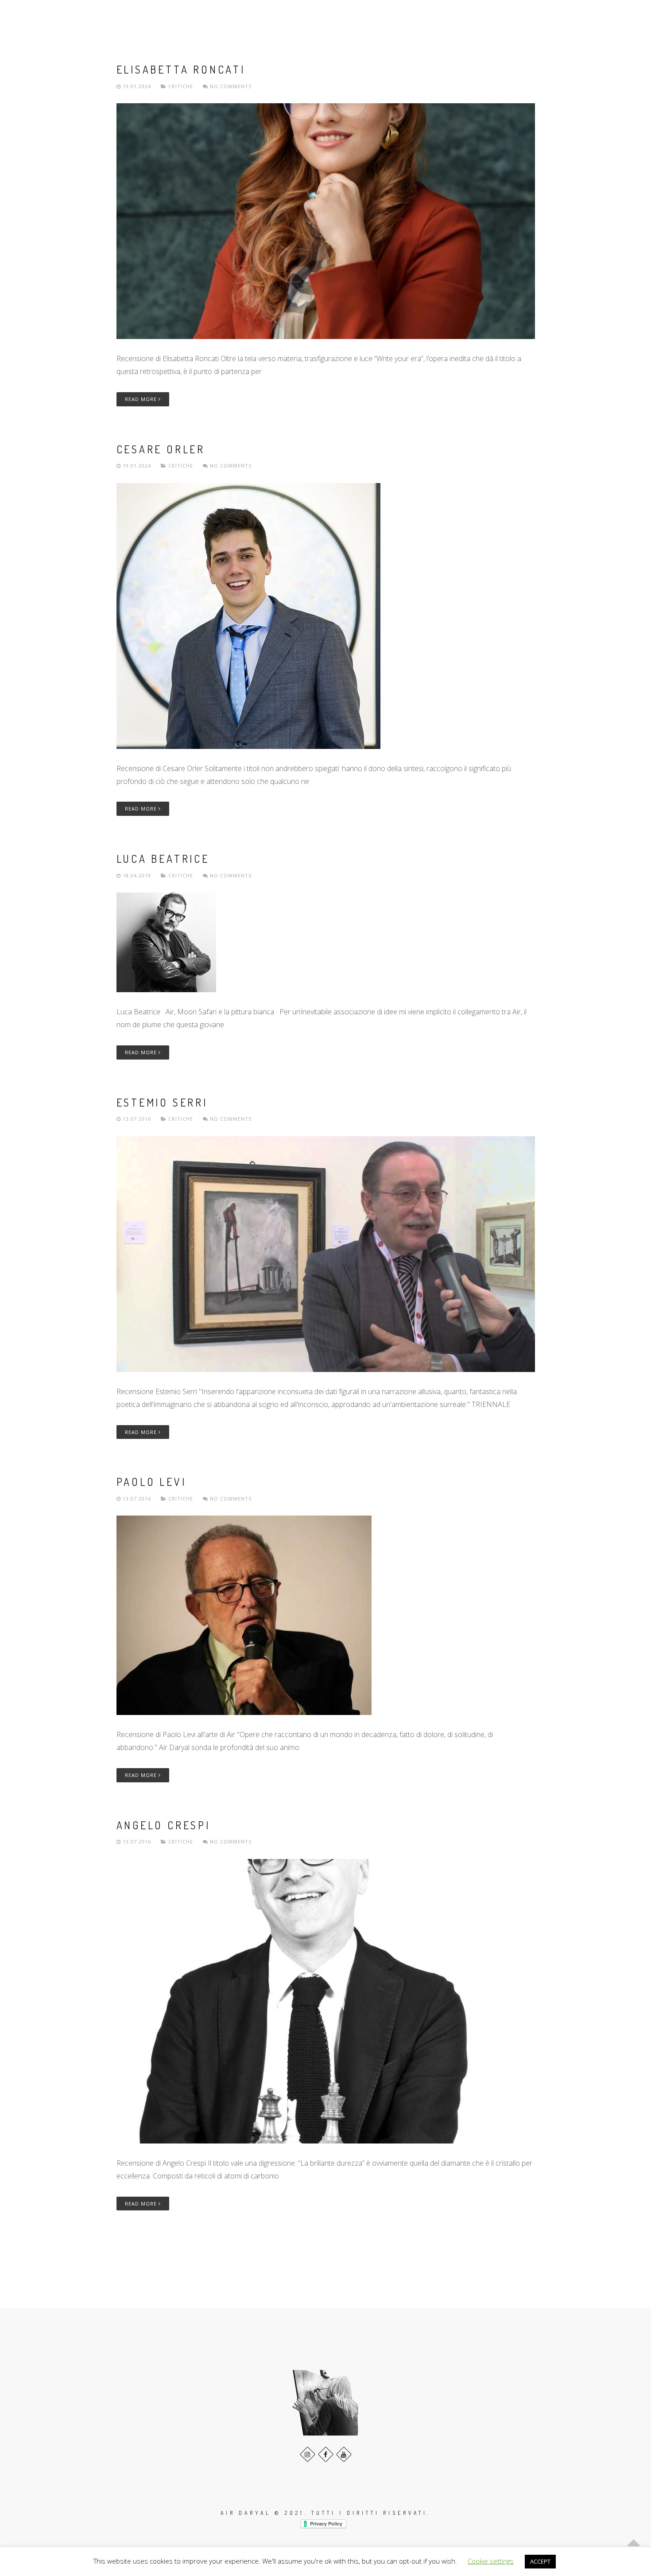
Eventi (430, 17)
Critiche (181, 86)
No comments (230, 86)
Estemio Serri (162, 1102)
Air (354, 17)
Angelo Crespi (163, 1825)
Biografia (389, 17)
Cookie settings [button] (491, 2561)
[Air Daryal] (39, 17)
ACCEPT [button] (540, 2561)
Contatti (574, 17)
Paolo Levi (151, 1482)
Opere (529, 17)
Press (496, 17)
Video (464, 17)
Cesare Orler (161, 449)
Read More (142, 399)
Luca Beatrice (163, 859)
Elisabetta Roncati (181, 69)
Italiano (618, 17)
